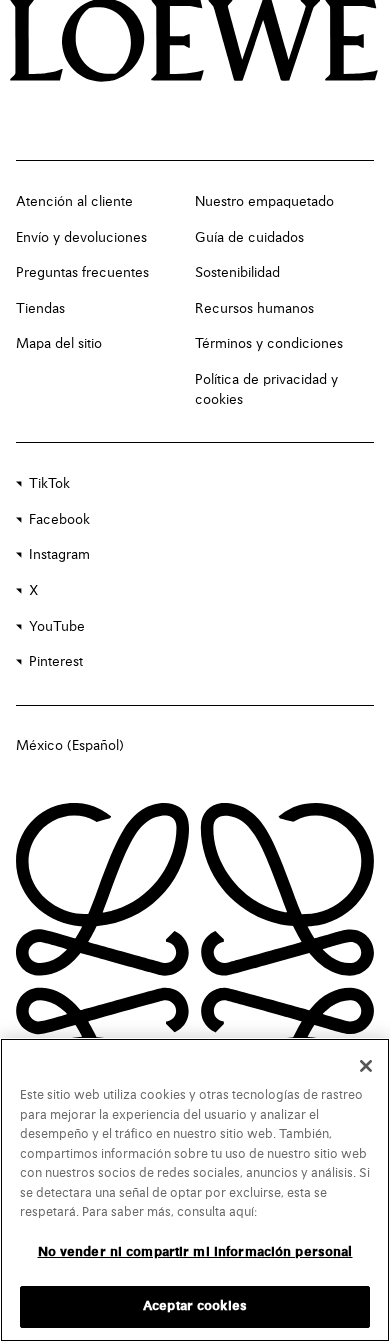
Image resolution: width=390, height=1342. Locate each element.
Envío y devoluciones (81, 238)
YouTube (57, 627)
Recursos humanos (254, 309)
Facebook (59, 520)
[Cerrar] (366, 1066)
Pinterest (56, 662)
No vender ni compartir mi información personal (195, 1252)
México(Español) (70, 746)
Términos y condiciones (269, 344)
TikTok (49, 484)
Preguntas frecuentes (82, 273)
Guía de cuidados (249, 238)
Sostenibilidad (237, 273)
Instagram (59, 555)
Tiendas (40, 309)
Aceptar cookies (195, 1306)
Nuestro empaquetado (264, 202)
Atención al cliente (74, 202)
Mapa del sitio (59, 344)
